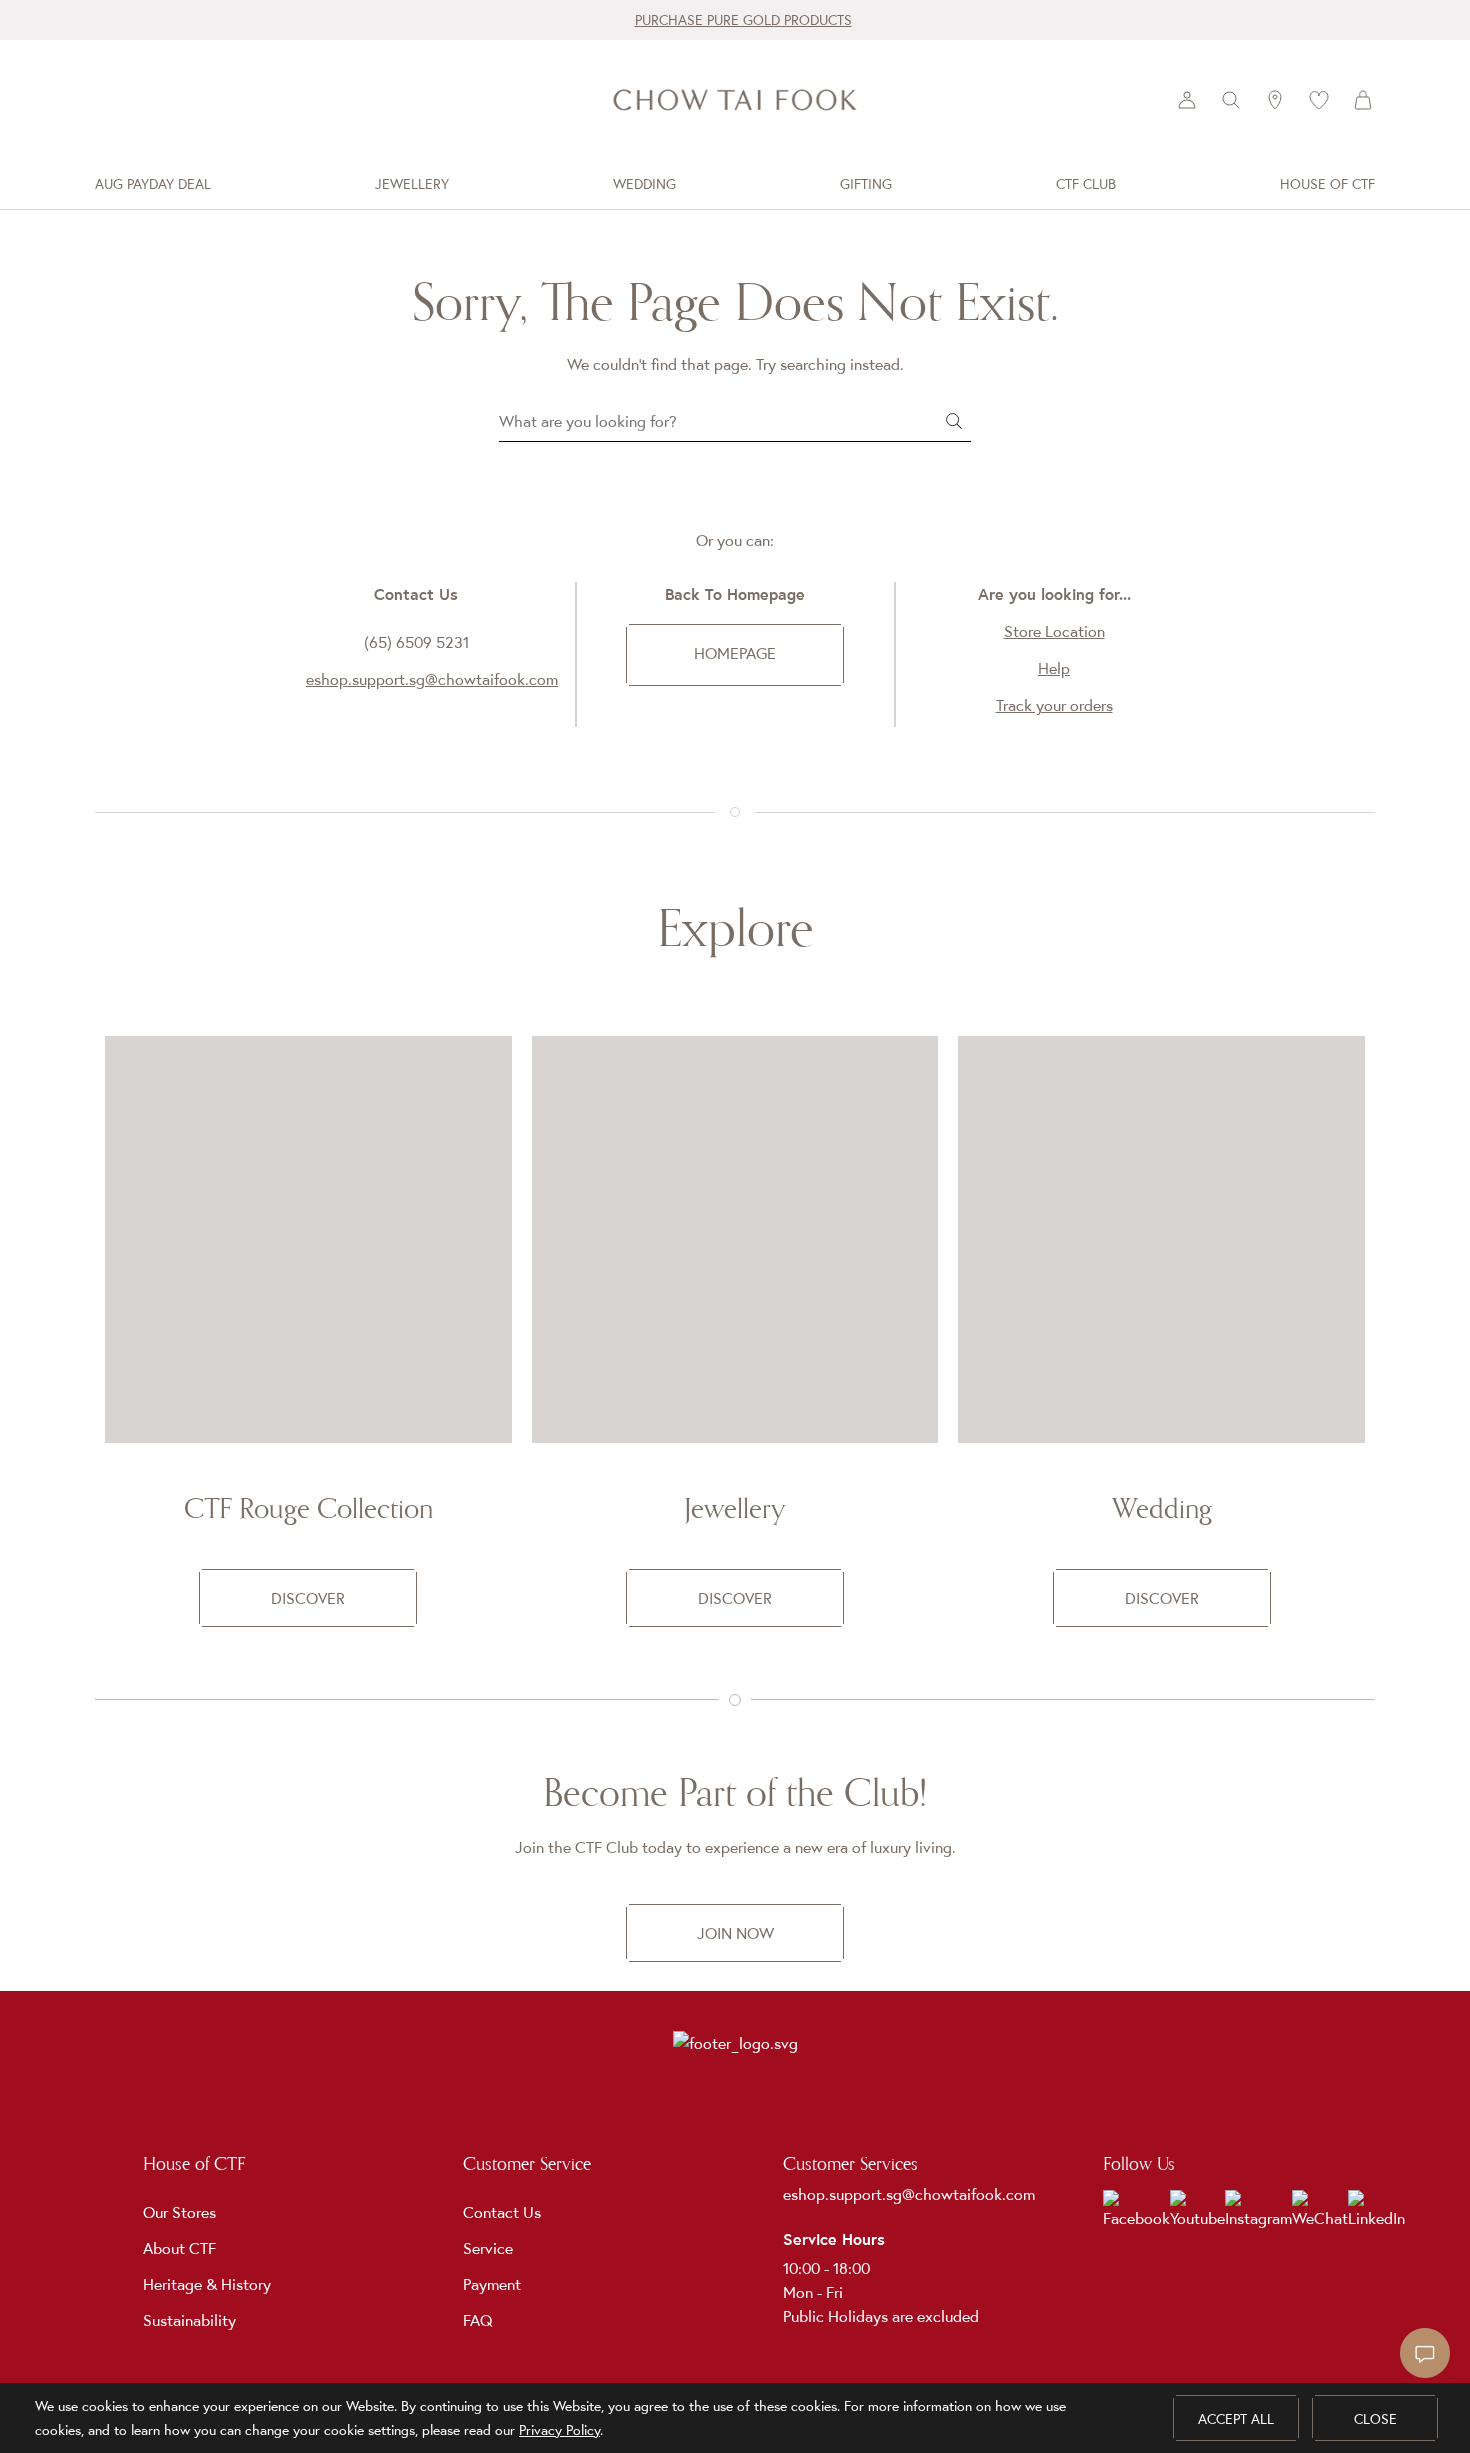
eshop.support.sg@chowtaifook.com (432, 679)
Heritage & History (207, 2284)
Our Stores (179, 2212)
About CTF (179, 2248)
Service (488, 2248)
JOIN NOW (735, 1933)
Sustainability (189, 2320)
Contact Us (502, 2212)
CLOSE (1375, 2419)
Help (1054, 668)
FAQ (478, 2320)
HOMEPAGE (735, 653)
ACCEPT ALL (1236, 2419)
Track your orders (1054, 705)
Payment (492, 2284)
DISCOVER (308, 1598)
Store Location (1054, 631)
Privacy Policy (559, 2430)
